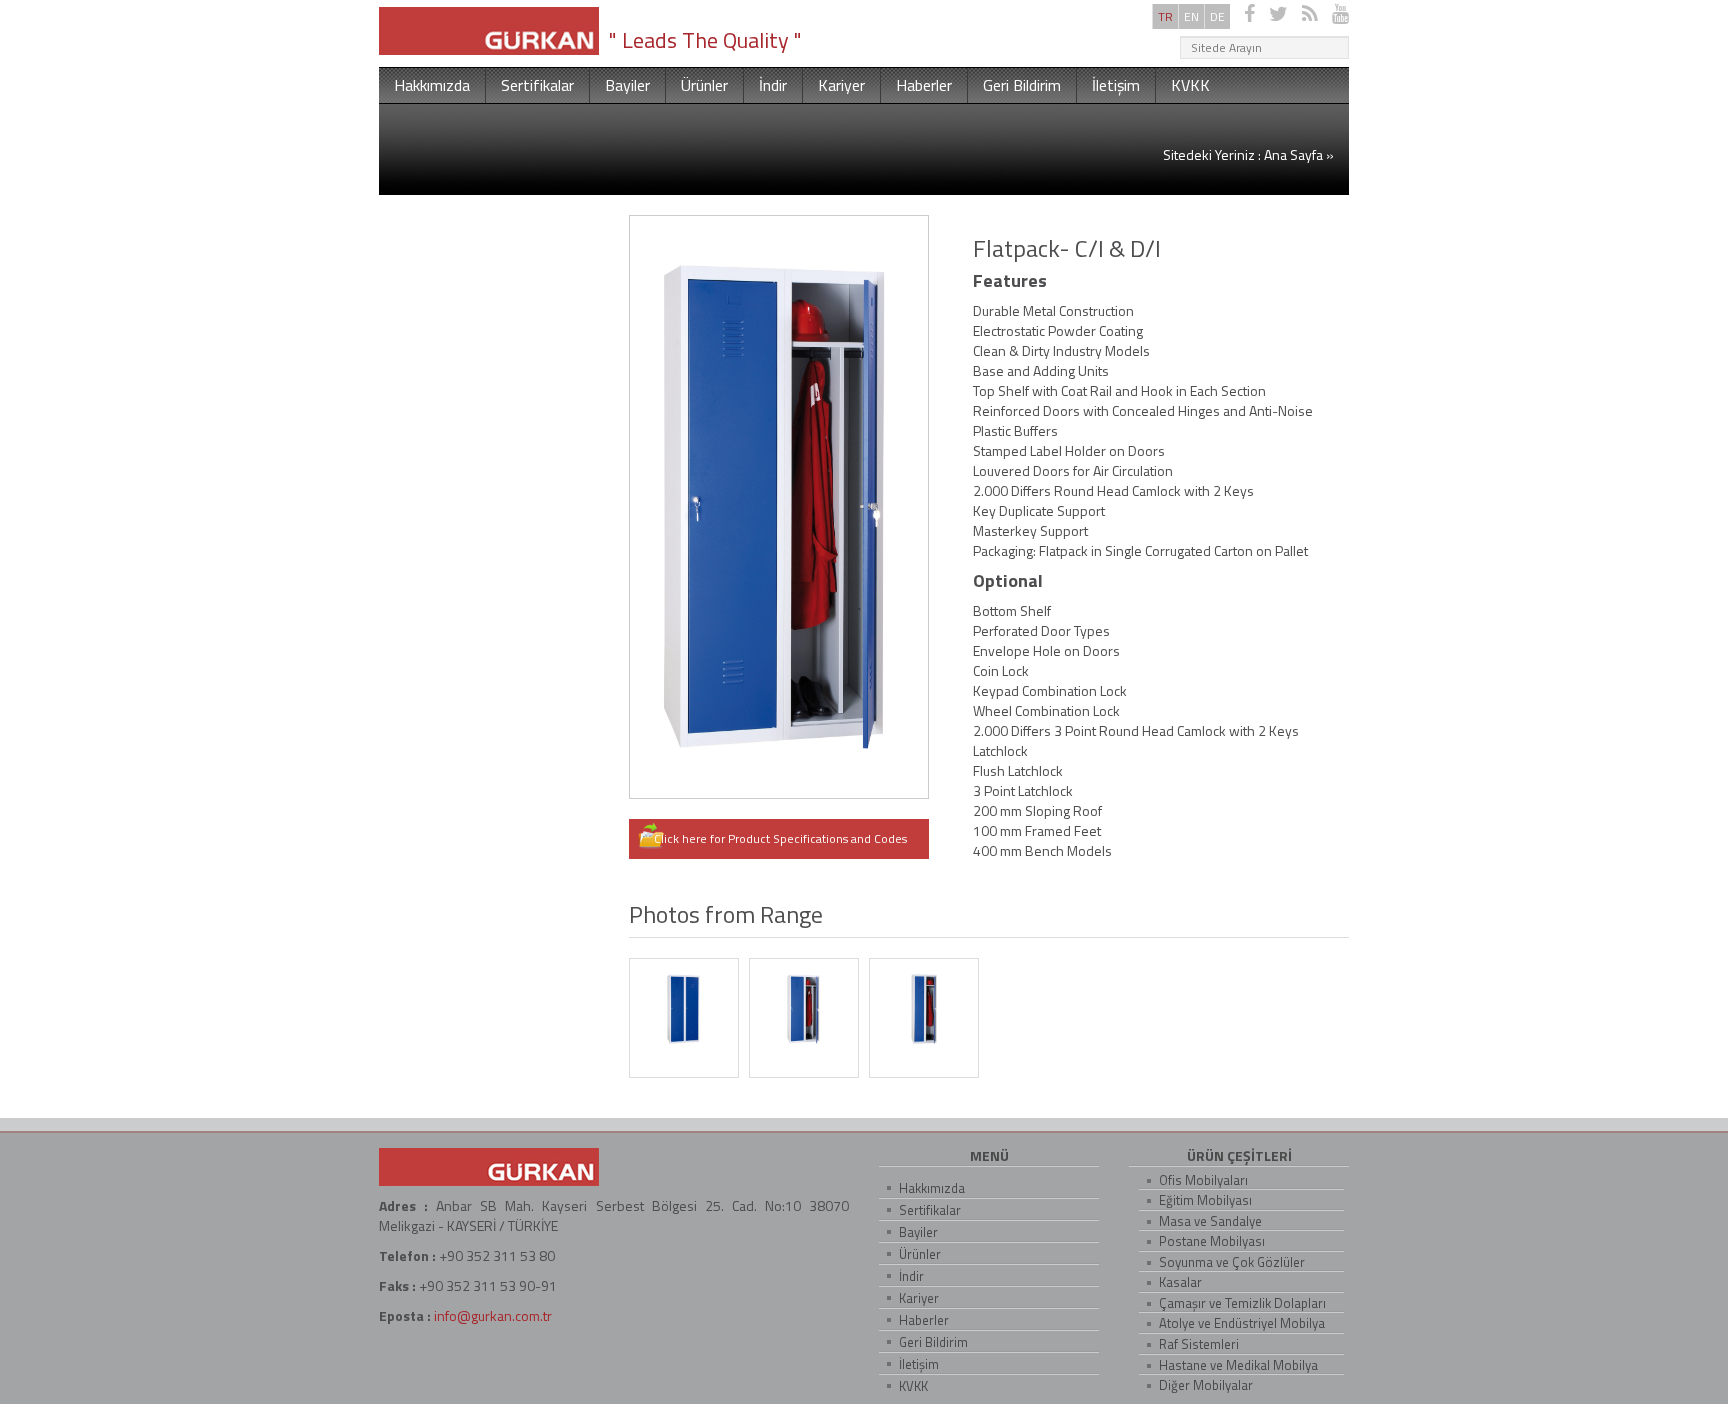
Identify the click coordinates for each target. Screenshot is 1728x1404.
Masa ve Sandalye (1210, 1221)
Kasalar (1180, 1282)
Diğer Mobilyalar (1206, 1385)
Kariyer (841, 85)
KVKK (1190, 85)
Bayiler (627, 85)
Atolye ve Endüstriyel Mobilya (1242, 1323)
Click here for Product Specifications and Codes (782, 838)
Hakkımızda (432, 85)
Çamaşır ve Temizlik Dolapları (1242, 1303)
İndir (773, 85)
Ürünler (704, 85)
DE (1217, 16)
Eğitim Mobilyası (1205, 1200)
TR (1165, 16)
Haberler (924, 85)
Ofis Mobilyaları (1203, 1180)
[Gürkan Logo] (489, 28)
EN (1191, 16)
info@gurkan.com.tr (493, 1315)
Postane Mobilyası (1212, 1241)
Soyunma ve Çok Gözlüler (1232, 1262)
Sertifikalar (537, 85)
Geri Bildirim (1022, 85)
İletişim (1116, 85)
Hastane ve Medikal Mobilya (1238, 1365)
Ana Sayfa (1293, 154)
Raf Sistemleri (1199, 1344)
